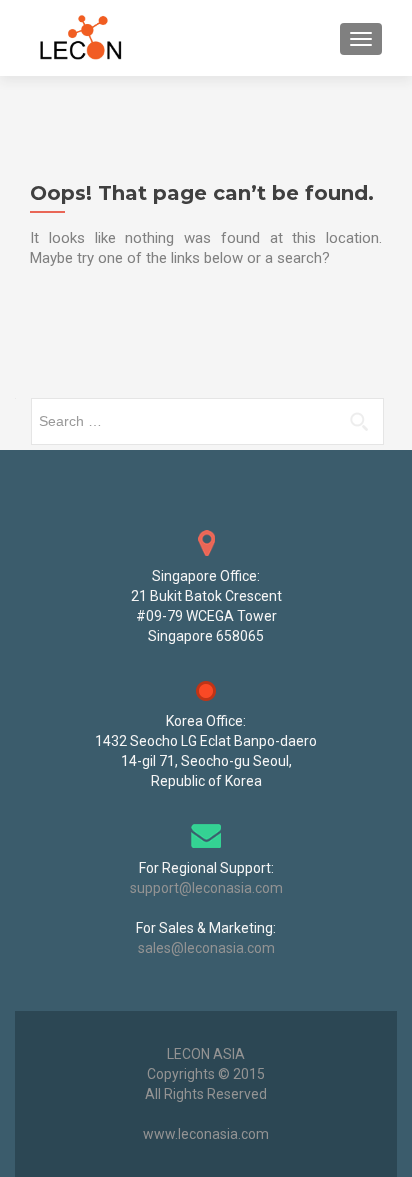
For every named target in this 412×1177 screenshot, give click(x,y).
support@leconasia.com (206, 888)
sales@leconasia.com (206, 948)
